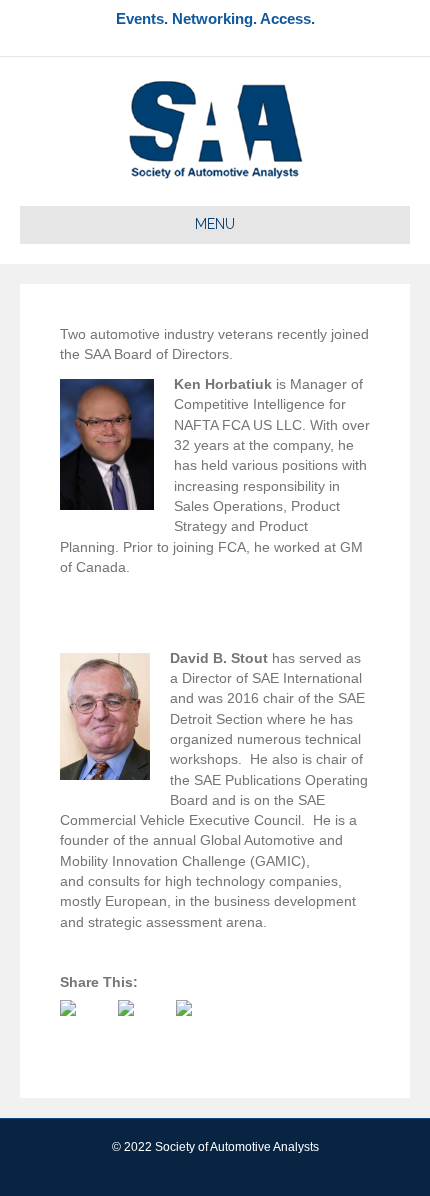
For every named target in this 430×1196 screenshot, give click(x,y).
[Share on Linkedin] (200, 1024)
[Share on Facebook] (84, 1024)
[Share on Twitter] (142, 1024)
